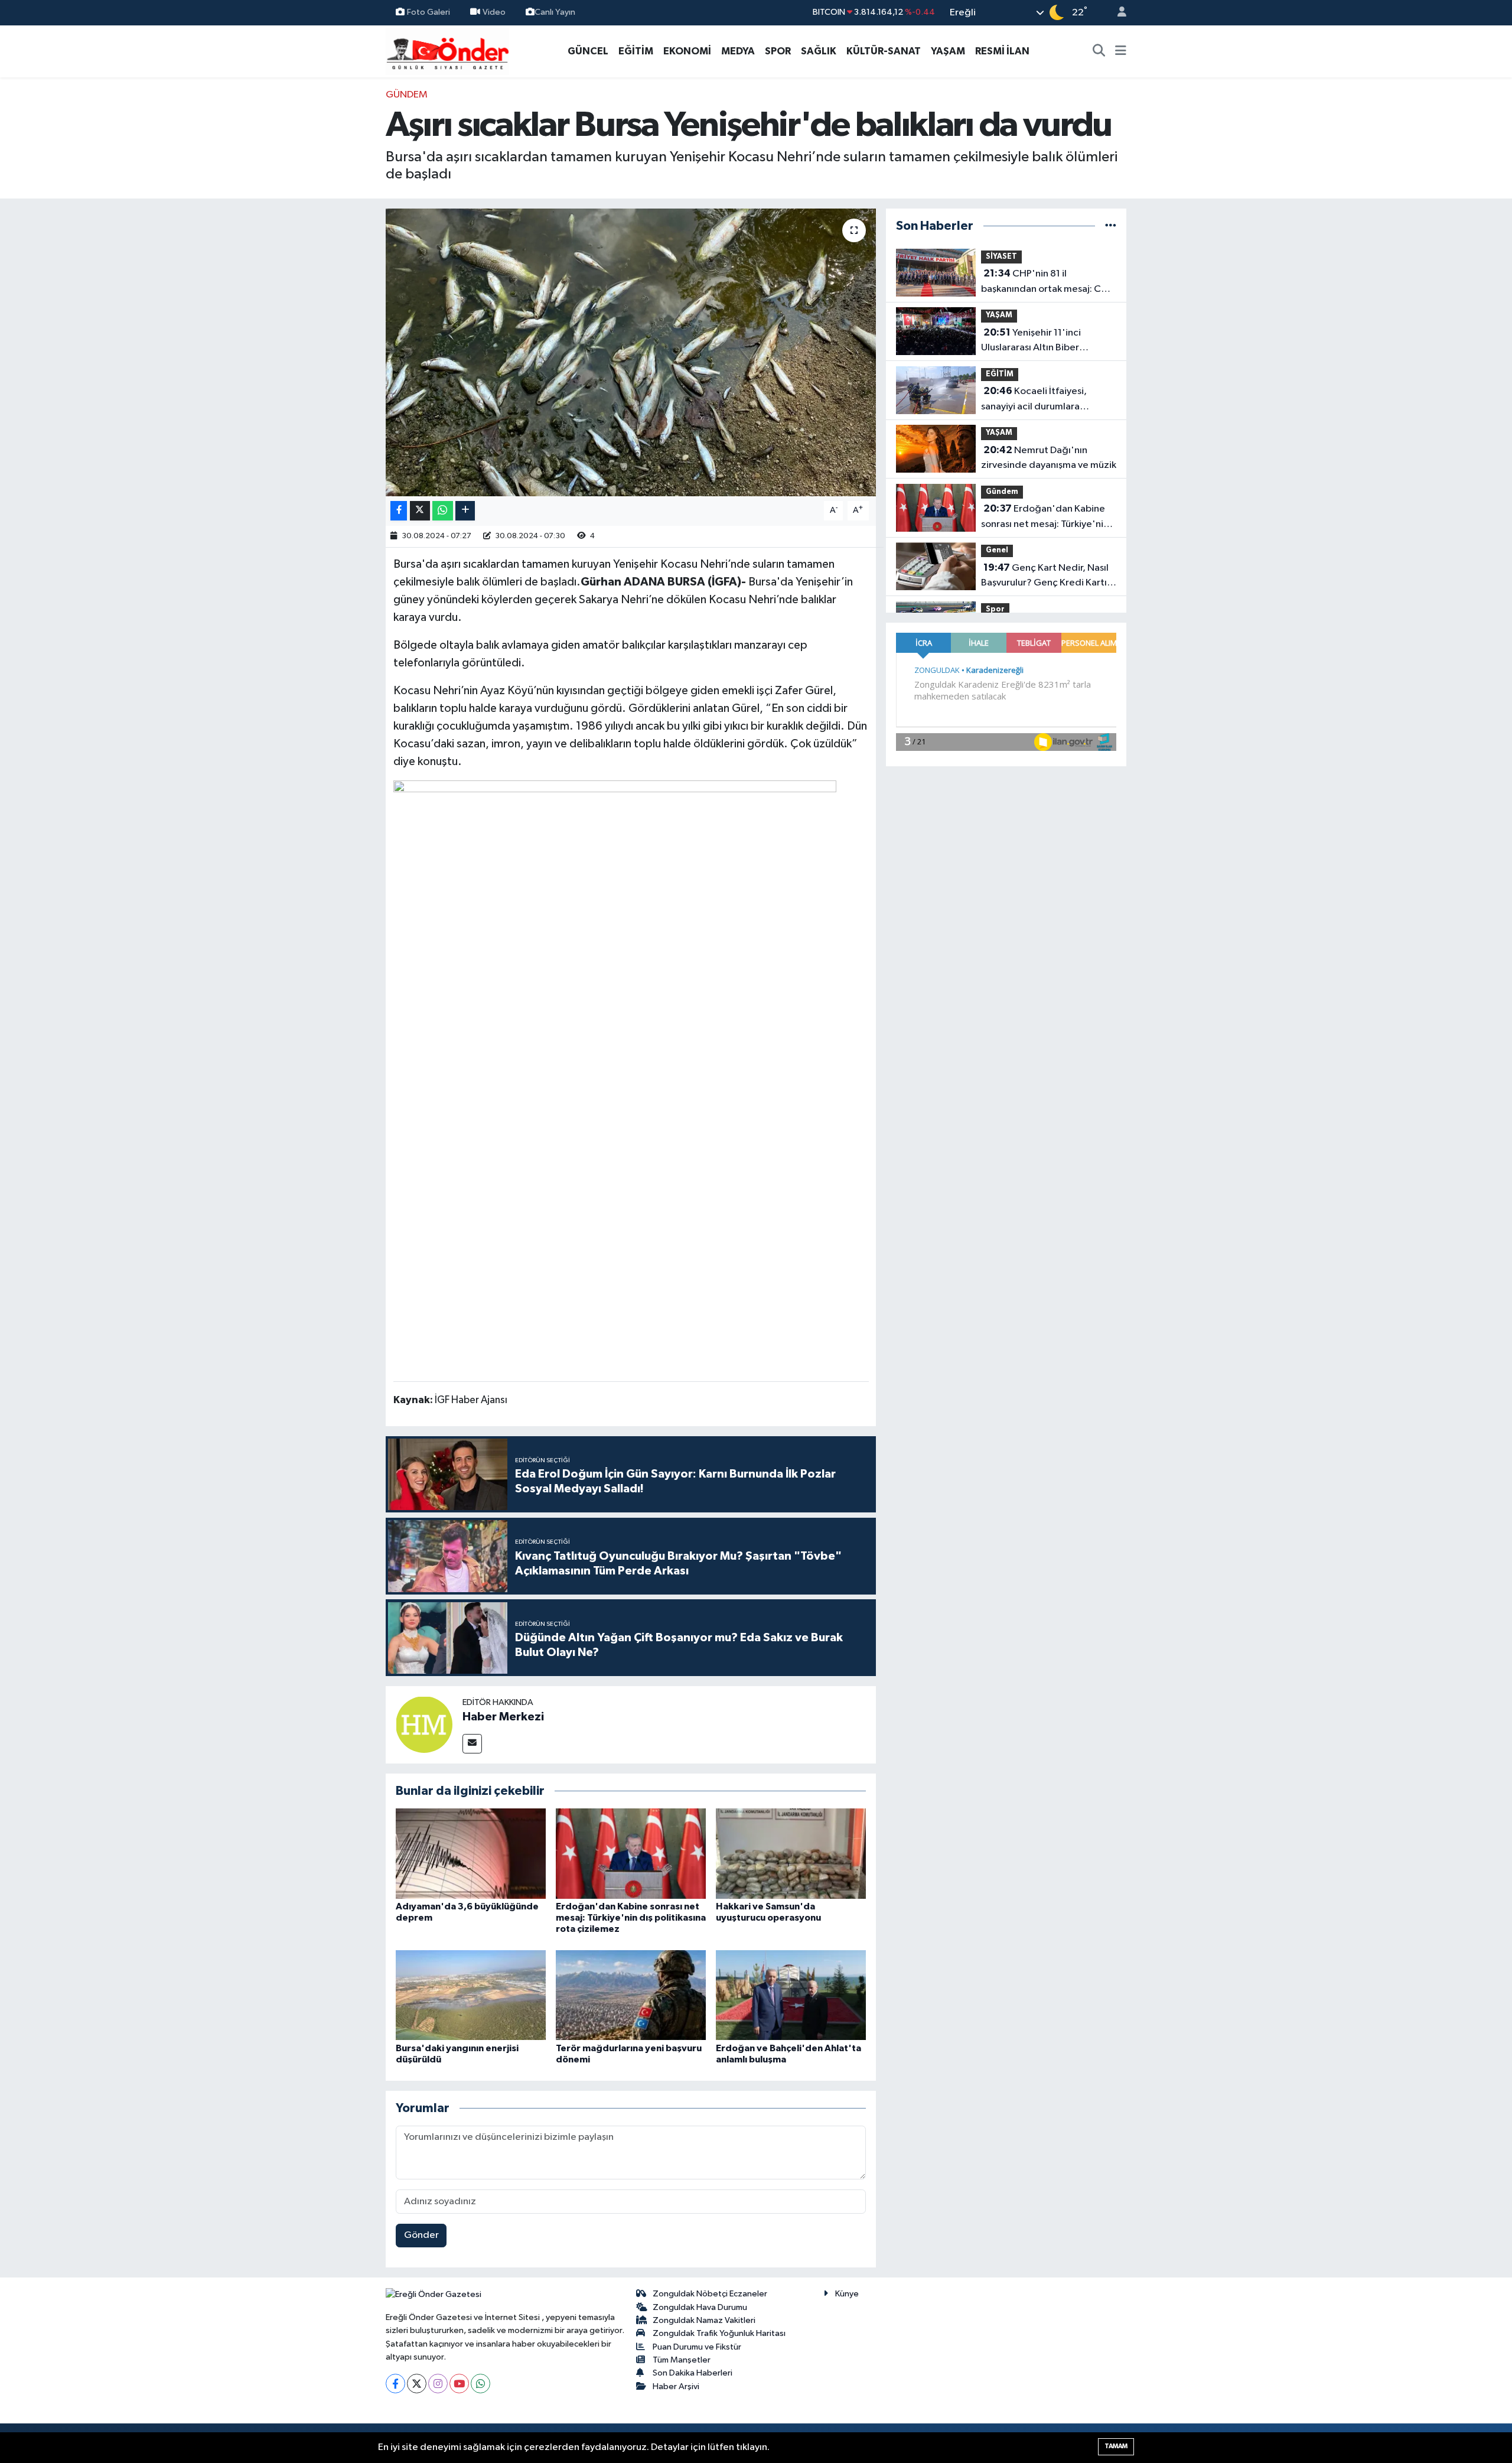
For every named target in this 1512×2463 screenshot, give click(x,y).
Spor (995, 609)
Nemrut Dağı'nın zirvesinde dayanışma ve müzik (1049, 458)
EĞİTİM (636, 51)
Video (494, 12)
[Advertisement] (334, 265)
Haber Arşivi (676, 2386)
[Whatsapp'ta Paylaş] (443, 511)
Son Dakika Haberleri (693, 2373)
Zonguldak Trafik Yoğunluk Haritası (719, 2333)
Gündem (407, 95)
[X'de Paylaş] (420, 511)
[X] (417, 2384)
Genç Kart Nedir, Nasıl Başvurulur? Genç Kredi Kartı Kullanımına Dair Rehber (1045, 577)
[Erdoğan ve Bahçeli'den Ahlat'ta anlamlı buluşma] (791, 1995)
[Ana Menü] (1121, 51)
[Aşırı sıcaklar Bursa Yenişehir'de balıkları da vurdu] (631, 352)
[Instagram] (438, 2384)
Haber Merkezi (503, 1717)
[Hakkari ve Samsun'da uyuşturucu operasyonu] (791, 1853)
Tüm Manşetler (682, 2360)
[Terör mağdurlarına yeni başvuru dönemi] (631, 1995)
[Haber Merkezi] (424, 1724)
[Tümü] (1111, 226)
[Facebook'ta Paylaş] (399, 511)
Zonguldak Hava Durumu (700, 2307)
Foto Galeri (428, 12)
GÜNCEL (588, 51)
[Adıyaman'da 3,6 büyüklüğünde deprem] (471, 1853)
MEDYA (738, 51)
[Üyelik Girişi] (1117, 13)
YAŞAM (948, 51)
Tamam (1116, 2446)
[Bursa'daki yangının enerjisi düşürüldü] (471, 1995)
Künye (847, 2294)
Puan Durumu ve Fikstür (697, 2347)
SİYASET (1001, 257)
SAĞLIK (819, 51)
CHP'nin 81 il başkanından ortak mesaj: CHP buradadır (1047, 282)
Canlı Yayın (555, 12)
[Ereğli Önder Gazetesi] (447, 51)
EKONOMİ (687, 51)
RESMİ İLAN (1002, 51)
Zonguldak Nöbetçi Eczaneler (710, 2294)
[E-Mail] (472, 1744)
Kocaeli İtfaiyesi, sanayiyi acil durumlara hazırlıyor (1034, 400)
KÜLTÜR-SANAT (884, 51)
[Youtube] (459, 2384)
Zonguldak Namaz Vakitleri (704, 2320)
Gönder (421, 2235)
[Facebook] (395, 2384)
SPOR (778, 51)
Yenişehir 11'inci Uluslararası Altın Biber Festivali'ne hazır (1031, 341)
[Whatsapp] (480, 2384)
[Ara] (1099, 51)
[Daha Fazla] (465, 511)
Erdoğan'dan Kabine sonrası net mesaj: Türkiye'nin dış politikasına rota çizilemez (631, 1918)
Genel (997, 550)
